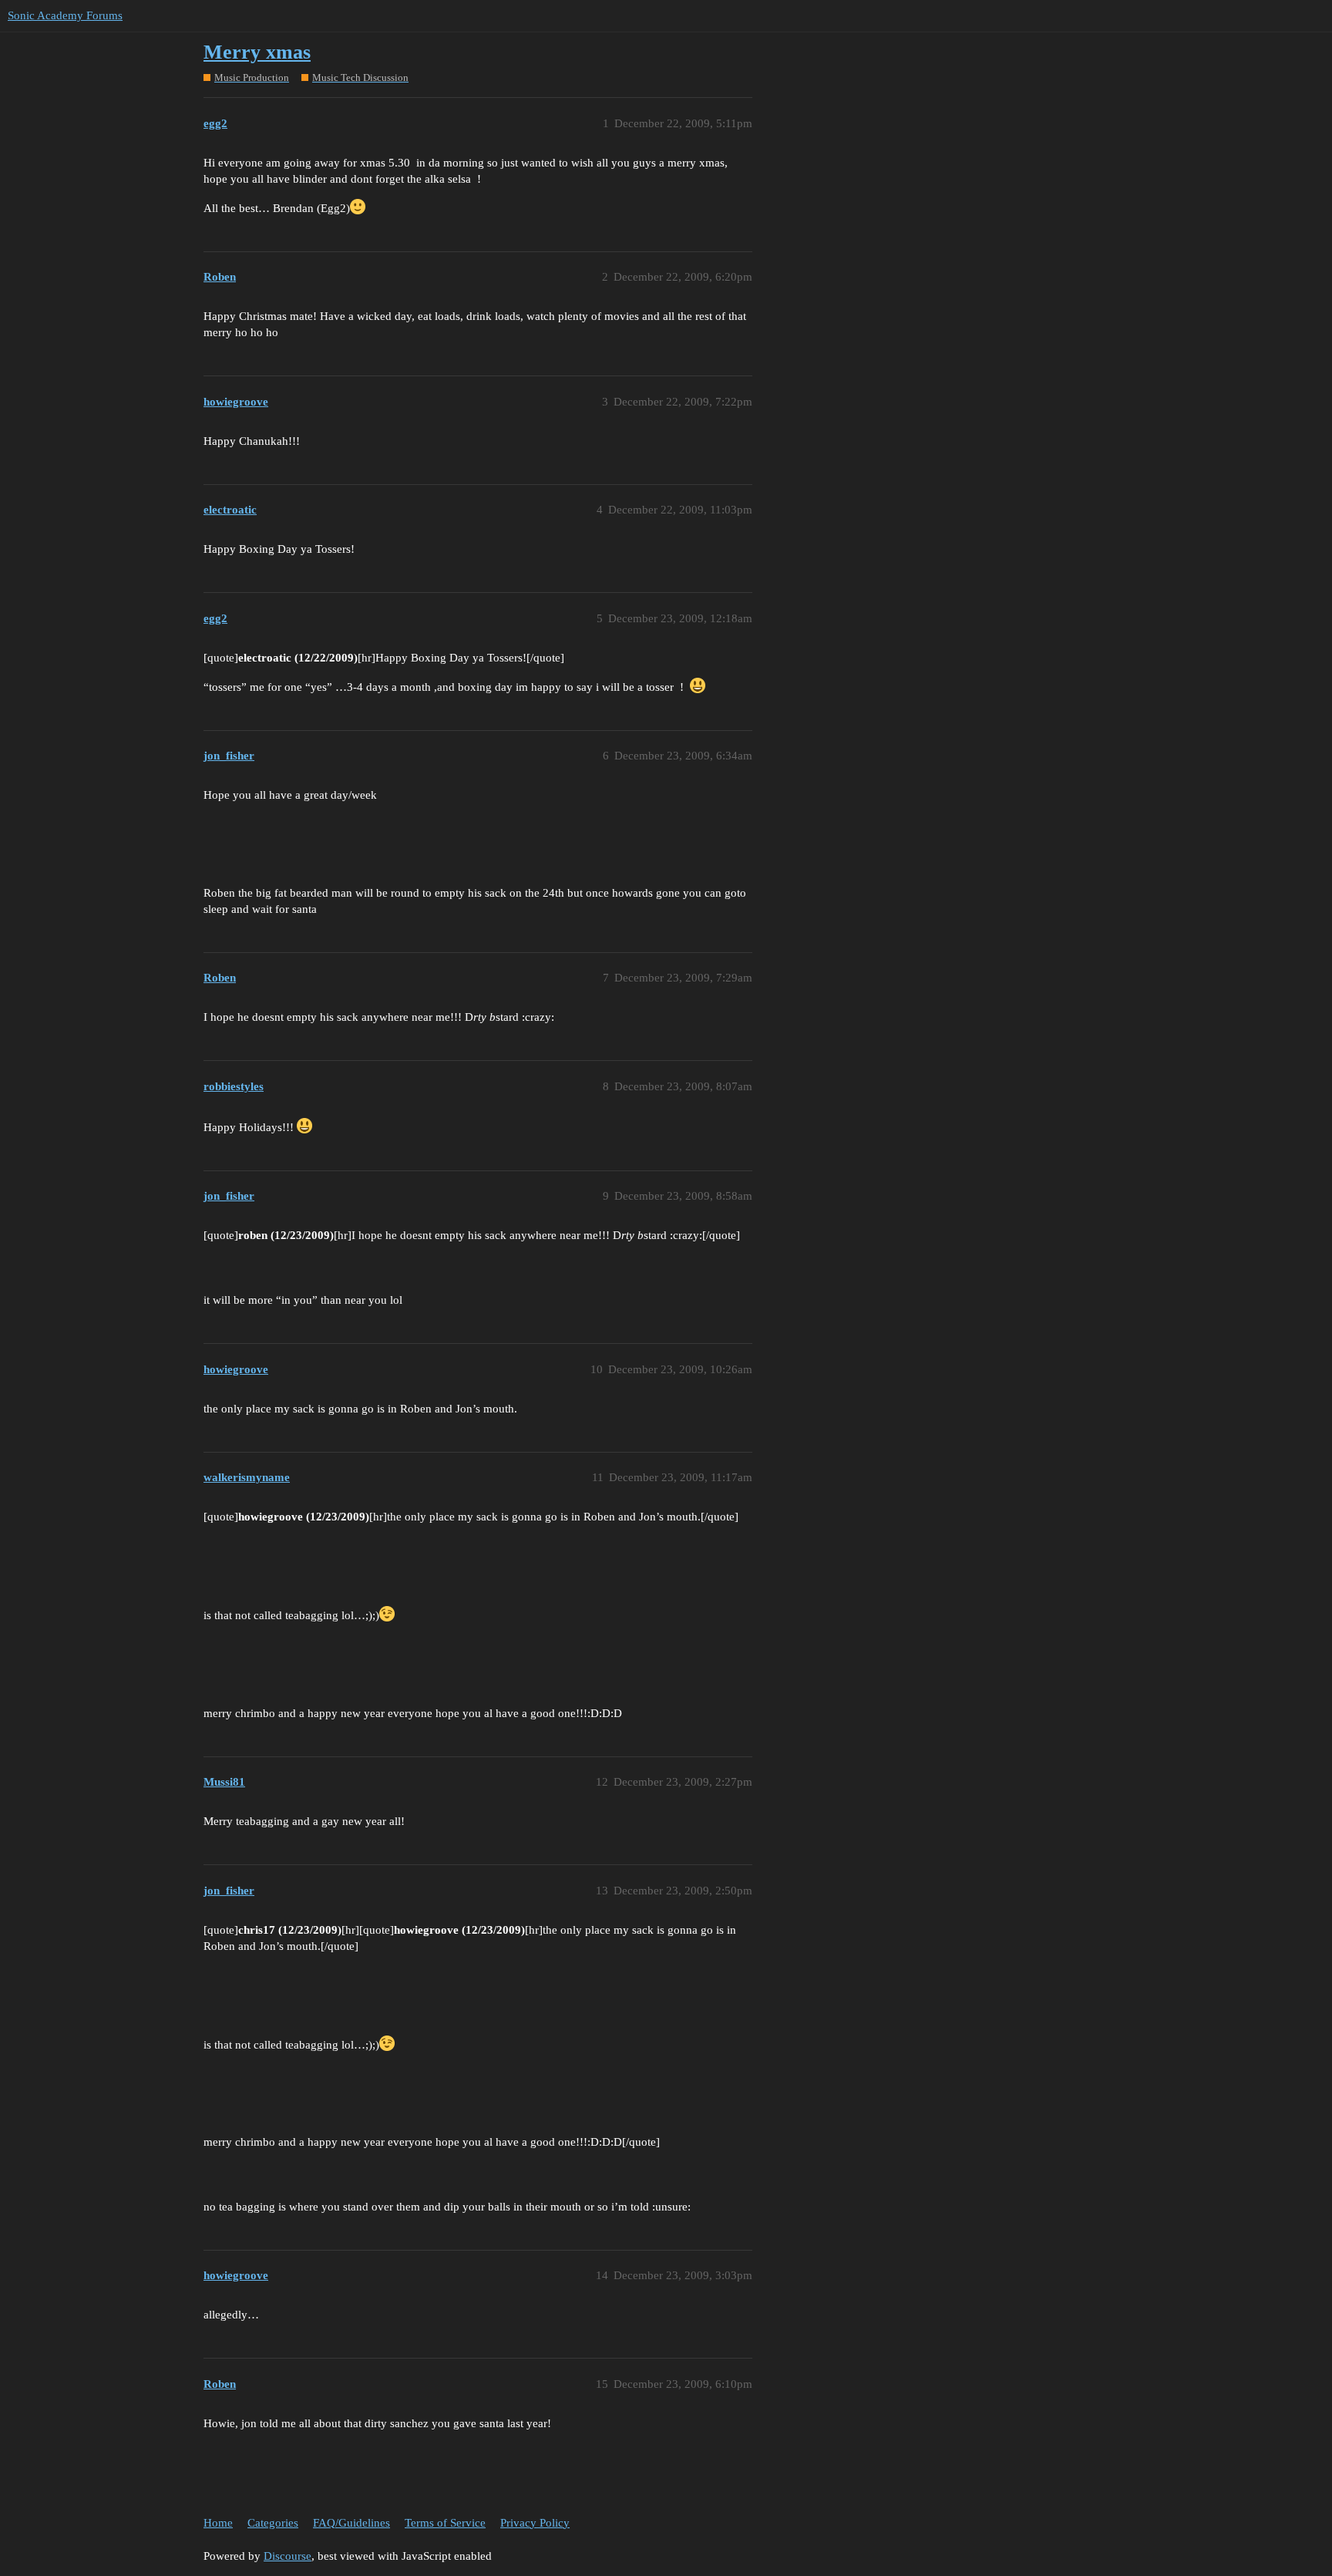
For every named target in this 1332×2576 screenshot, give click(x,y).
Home (218, 2523)
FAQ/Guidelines (351, 2523)
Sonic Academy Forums (65, 15)
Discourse (288, 2556)
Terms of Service (445, 2523)
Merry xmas (257, 52)
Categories (273, 2523)
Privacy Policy (535, 2523)
